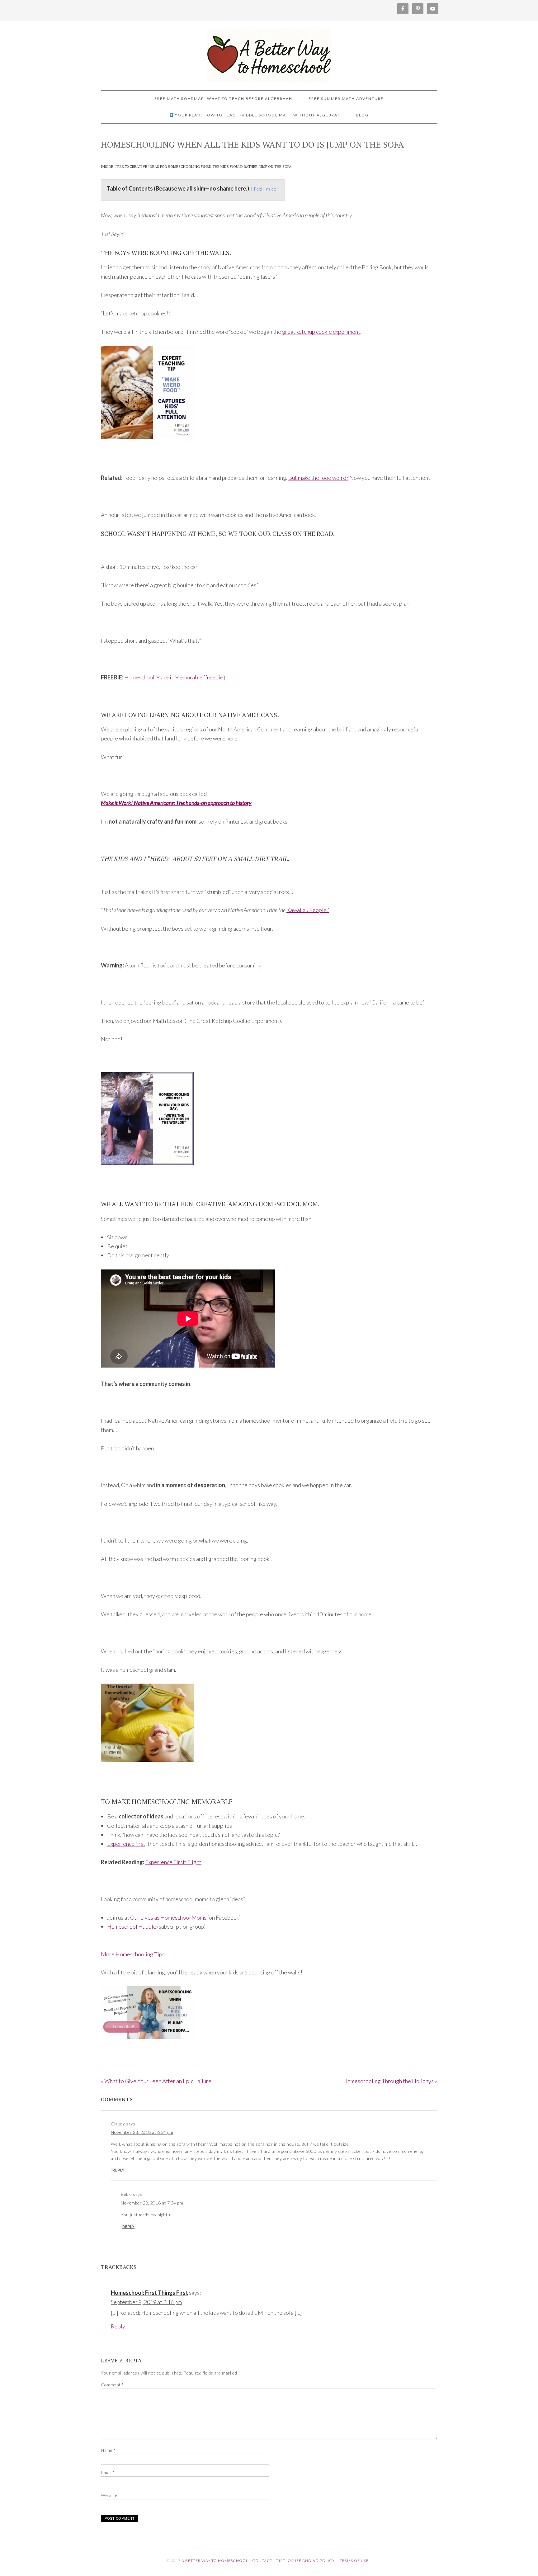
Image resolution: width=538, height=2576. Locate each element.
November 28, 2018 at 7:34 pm (152, 2203)
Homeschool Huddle (132, 1926)
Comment (112, 2385)
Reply (118, 2170)
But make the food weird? (318, 478)
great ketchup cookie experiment (321, 332)
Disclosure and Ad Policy (305, 2561)
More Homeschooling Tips (133, 1954)
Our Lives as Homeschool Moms (169, 1917)
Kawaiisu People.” (308, 910)
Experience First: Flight (173, 1862)
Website (109, 2495)
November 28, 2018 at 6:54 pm (142, 2132)
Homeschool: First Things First (149, 2293)
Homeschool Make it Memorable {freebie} (175, 677)
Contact (262, 2561)
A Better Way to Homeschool (269, 53)
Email (108, 2472)
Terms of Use (354, 2561)
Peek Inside (265, 189)
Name (108, 2450)
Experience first (126, 1844)
